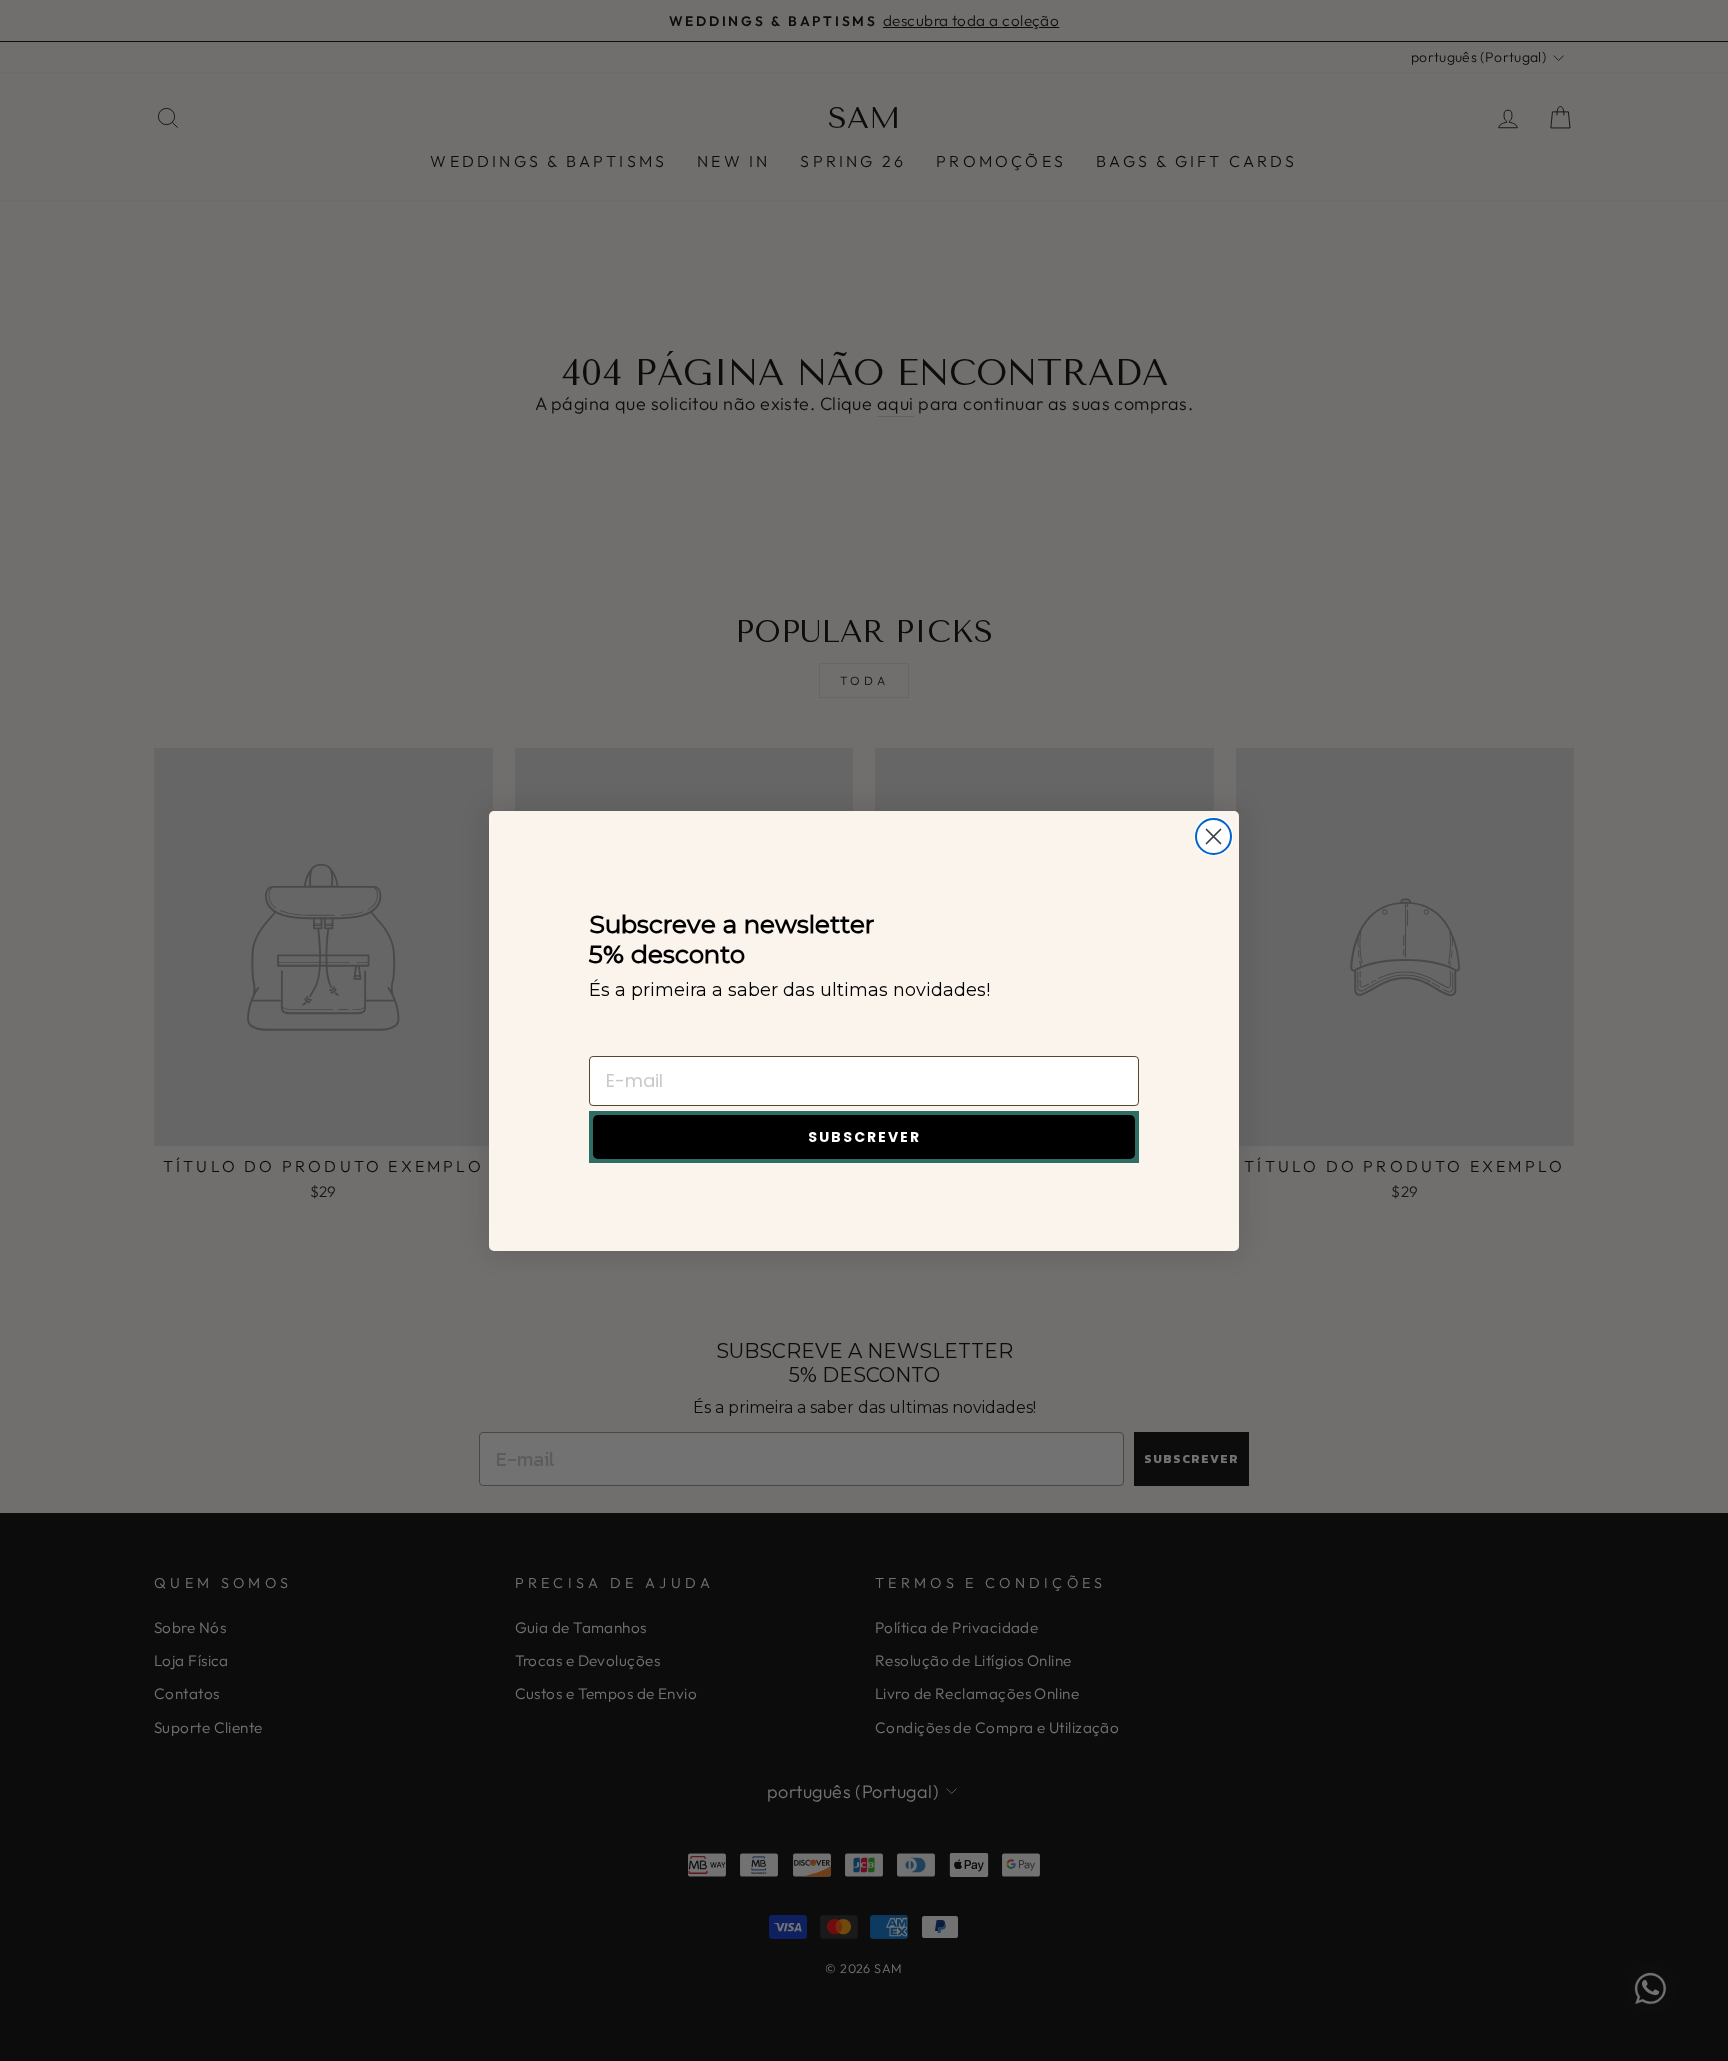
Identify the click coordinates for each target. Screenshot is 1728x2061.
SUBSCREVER (864, 1137)
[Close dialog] (1213, 836)
